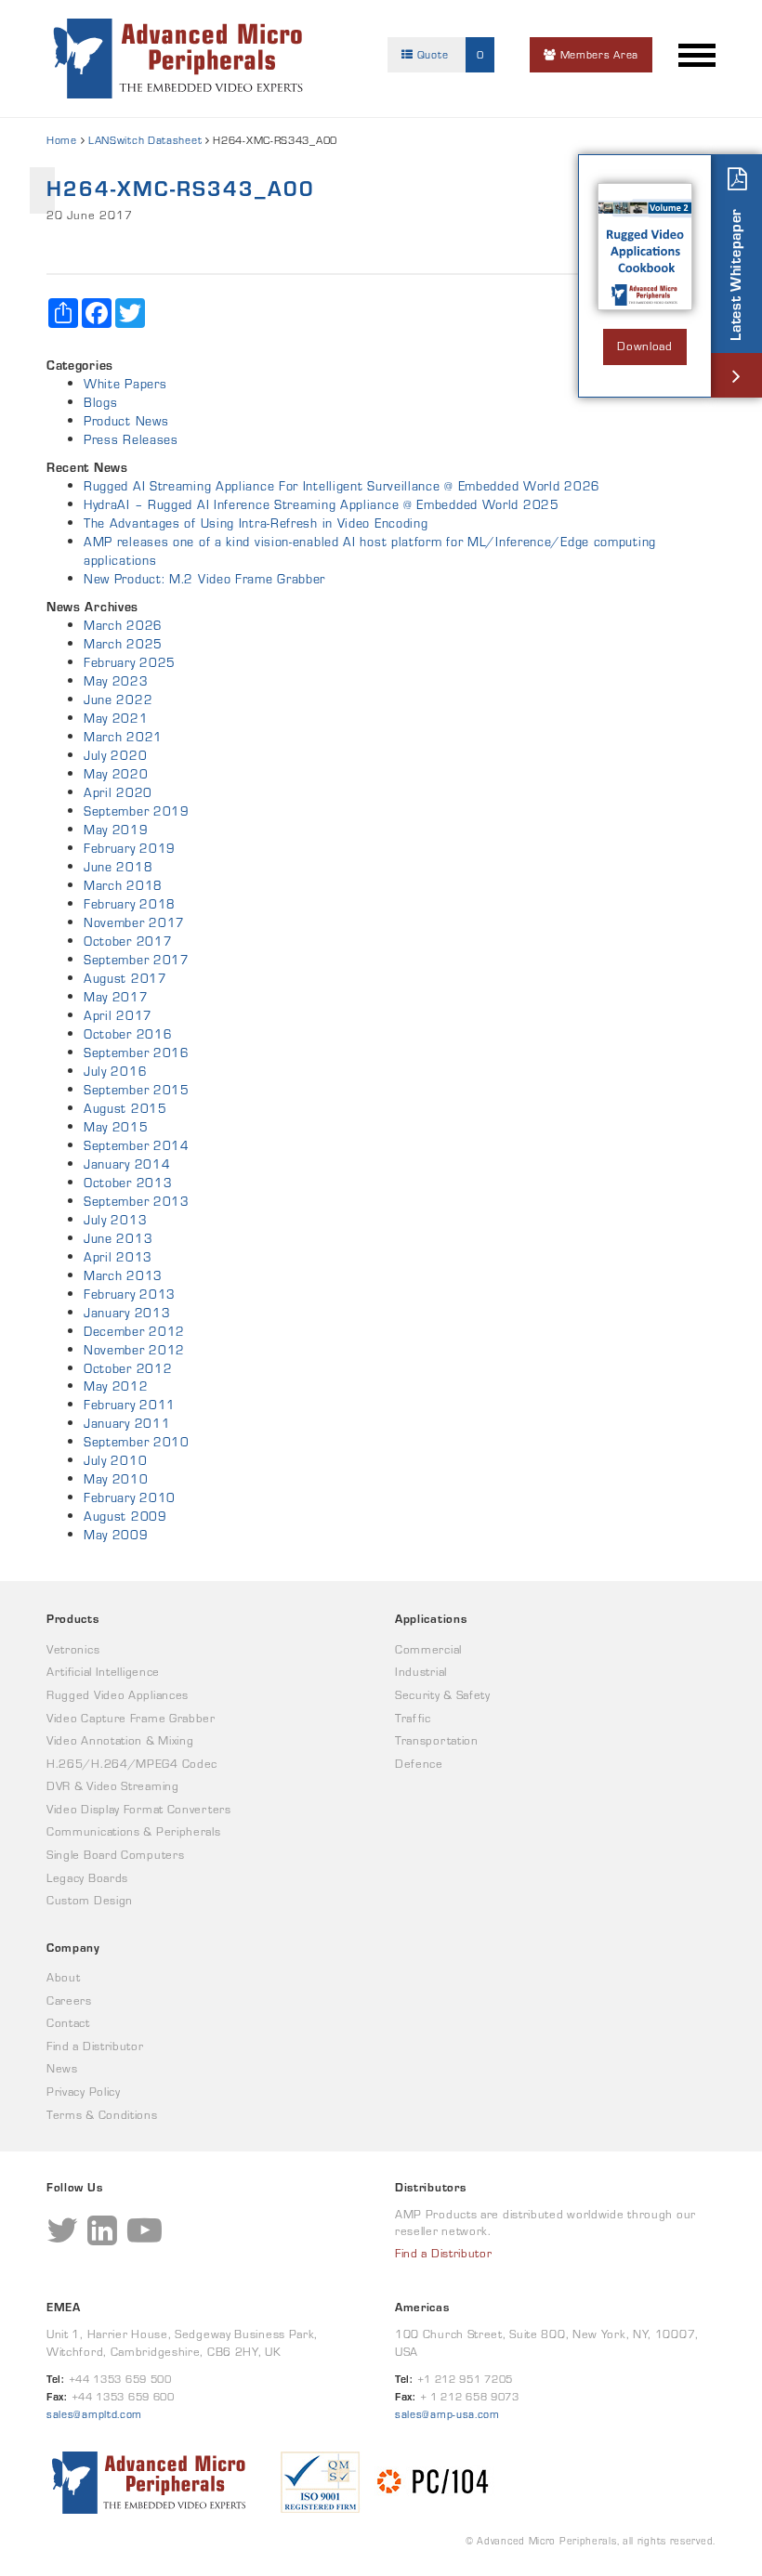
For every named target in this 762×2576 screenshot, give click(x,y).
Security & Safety (443, 1695)
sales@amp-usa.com (447, 2414)
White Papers (125, 384)
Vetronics (73, 1649)
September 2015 (137, 1090)
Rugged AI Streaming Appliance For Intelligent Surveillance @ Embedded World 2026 (342, 486)
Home (62, 140)
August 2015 (125, 1108)
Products (73, 1619)
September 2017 (137, 960)
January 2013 (127, 1313)
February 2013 (130, 1294)
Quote (448, 54)
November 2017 (134, 922)
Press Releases (131, 439)
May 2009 (116, 1535)
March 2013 (123, 1275)
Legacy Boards (87, 1878)
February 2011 (130, 1405)
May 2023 (116, 681)
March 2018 (123, 885)
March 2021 (123, 737)
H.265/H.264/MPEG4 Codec (132, 1764)
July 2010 (115, 1460)
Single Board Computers (115, 1855)
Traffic (413, 1718)
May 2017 (116, 997)
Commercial (428, 1649)
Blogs (101, 402)
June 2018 (118, 867)
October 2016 (128, 1034)
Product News (126, 421)
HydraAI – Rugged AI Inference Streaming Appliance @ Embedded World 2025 (322, 504)
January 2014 (127, 1164)
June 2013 (118, 1238)
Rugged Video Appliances (118, 1695)
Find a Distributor (95, 2046)
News (62, 2068)
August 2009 (125, 1516)
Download (645, 346)
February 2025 (130, 662)
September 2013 (137, 1201)
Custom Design (90, 1900)
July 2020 (115, 755)
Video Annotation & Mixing (120, 1740)
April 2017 (118, 1015)
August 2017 (125, 978)
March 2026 (123, 625)
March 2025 (123, 644)
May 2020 (116, 774)
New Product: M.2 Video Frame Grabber (204, 579)
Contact (68, 2023)
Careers (69, 2001)
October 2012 (128, 1368)
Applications (431, 1619)
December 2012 (134, 1331)
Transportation (437, 1740)
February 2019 (130, 848)
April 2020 (118, 792)
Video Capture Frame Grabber (131, 1718)
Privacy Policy (84, 2092)
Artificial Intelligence (103, 1672)
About (64, 1977)
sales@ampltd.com (94, 2414)
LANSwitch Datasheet (145, 140)
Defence (419, 1764)
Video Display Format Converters (139, 1809)
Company (73, 1948)
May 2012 (116, 1386)
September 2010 (137, 1442)
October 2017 (128, 941)
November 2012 (134, 1350)
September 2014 (137, 1145)
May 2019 (116, 830)
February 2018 (130, 904)
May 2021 (116, 718)
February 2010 (130, 1497)
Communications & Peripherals (134, 1831)
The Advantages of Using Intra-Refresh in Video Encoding (256, 523)
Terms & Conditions (102, 2115)
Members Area (598, 54)
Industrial (421, 1672)
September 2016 (137, 1053)
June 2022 (118, 700)
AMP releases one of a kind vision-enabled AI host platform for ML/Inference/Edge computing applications (370, 551)
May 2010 (116, 1479)
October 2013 (128, 1183)
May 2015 (116, 1127)
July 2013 (115, 1220)
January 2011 (127, 1423)
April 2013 (118, 1257)
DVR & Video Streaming (113, 1786)
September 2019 (137, 811)
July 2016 (115, 1071)
